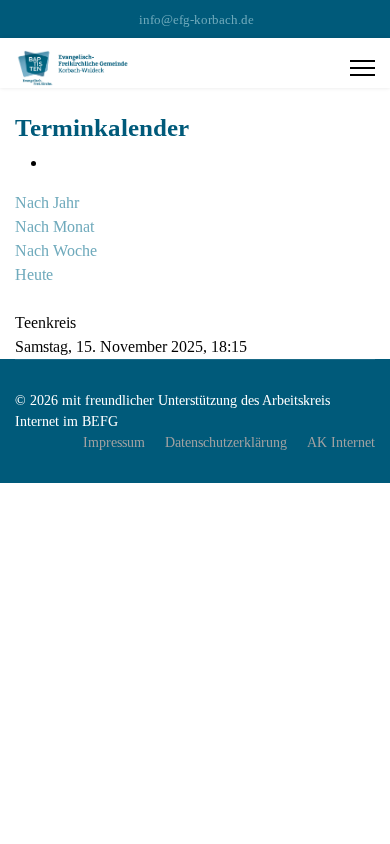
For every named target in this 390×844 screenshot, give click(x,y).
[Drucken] (53, 162)
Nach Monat (54, 226)
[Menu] (362, 68)
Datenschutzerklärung (226, 442)
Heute (34, 274)
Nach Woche (56, 250)
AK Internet (341, 442)
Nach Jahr (47, 202)
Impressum (114, 442)
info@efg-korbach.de (196, 20)
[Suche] (21, 298)
